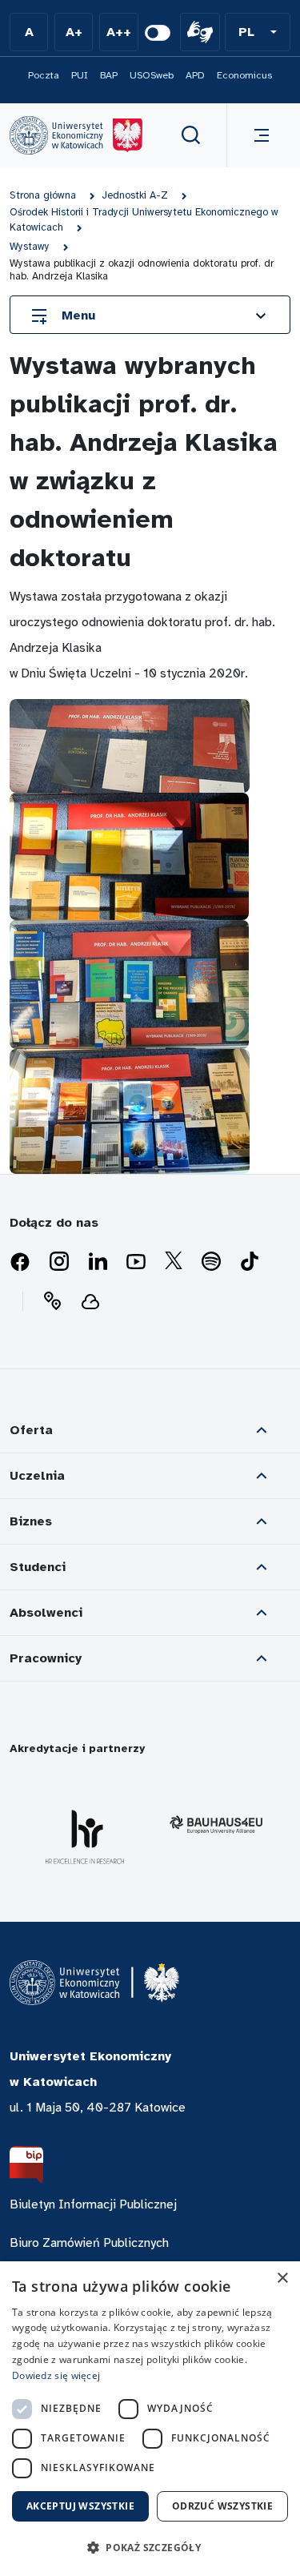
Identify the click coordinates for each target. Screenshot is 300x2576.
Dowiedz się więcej (56, 2375)
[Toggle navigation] (258, 135)
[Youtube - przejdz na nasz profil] (136, 1262)
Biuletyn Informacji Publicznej (93, 2204)
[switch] (158, 33)
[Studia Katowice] (76, 135)
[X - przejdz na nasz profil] (174, 1262)
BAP (109, 75)
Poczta (44, 75)
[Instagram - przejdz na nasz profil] (59, 1262)
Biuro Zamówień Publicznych (89, 2243)
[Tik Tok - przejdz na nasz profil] (250, 1262)
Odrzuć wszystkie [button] (222, 2506)
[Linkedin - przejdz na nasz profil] (98, 1262)
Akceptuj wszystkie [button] (80, 2506)
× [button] (282, 2279)
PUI (80, 75)
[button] (258, 32)
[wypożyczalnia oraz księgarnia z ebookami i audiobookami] (90, 1301)
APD (195, 75)
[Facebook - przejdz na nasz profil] (20, 1262)
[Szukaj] (191, 135)
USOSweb (152, 75)
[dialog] (150, 2419)
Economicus (244, 75)
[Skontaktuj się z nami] (52, 1301)
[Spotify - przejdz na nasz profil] (211, 1262)
